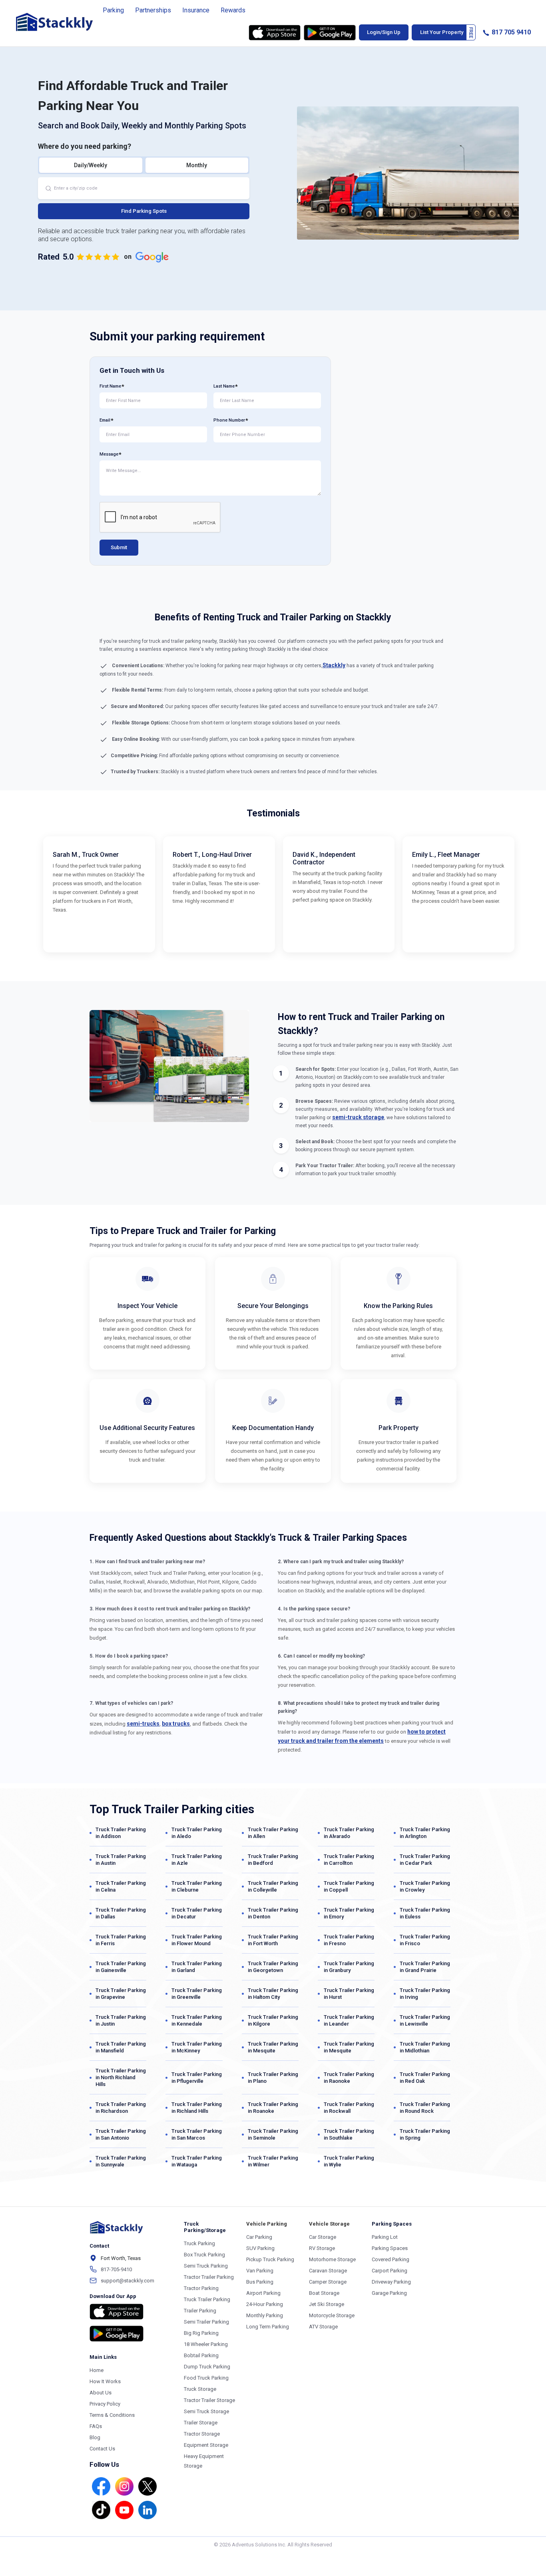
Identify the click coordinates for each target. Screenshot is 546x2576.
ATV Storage (323, 2327)
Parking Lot (385, 2237)
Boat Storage (324, 2293)
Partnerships (153, 10)
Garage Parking (389, 2293)
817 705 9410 (510, 32)
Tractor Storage (202, 2434)
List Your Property (442, 32)
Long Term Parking (268, 2327)
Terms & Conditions (112, 2415)
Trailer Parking (200, 2311)
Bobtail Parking (201, 2355)
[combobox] (144, 188)
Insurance (196, 10)
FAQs (96, 2426)
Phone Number (229, 420)
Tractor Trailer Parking (209, 2277)
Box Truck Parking (204, 2255)
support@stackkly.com (128, 2281)
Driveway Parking (391, 2282)
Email (105, 420)
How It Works (105, 2381)
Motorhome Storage (332, 2259)
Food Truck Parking (206, 2378)
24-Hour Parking (265, 2304)
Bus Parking (260, 2282)
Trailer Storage (201, 2423)
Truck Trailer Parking (207, 2299)
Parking (113, 10)
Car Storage (323, 2237)
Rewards (233, 10)
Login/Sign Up (384, 32)
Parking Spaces (390, 2248)
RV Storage (322, 2248)
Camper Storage (328, 2282)
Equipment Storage (206, 2445)
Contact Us (102, 2449)
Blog (95, 2437)
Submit (119, 547)
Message (109, 454)
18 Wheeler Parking (206, 2344)
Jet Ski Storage (327, 2304)
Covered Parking (391, 2259)
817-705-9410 (116, 2269)
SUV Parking (260, 2248)
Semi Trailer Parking (206, 2322)
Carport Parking (390, 2271)
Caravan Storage (328, 2271)
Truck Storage (200, 2389)
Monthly (197, 165)
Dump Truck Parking (207, 2367)
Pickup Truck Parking (270, 2259)
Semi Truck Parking (206, 2266)
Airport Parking (263, 2293)
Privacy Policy (105, 2404)
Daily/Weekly (91, 165)
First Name (110, 386)
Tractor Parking (201, 2288)
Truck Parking (199, 2243)
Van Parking (260, 2271)
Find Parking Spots (144, 211)
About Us (101, 2393)
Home (97, 2370)
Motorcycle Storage (332, 2315)
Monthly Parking (265, 2315)
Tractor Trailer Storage (209, 2400)
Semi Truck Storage (206, 2411)
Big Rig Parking (201, 2333)
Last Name (224, 386)
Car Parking (259, 2237)
